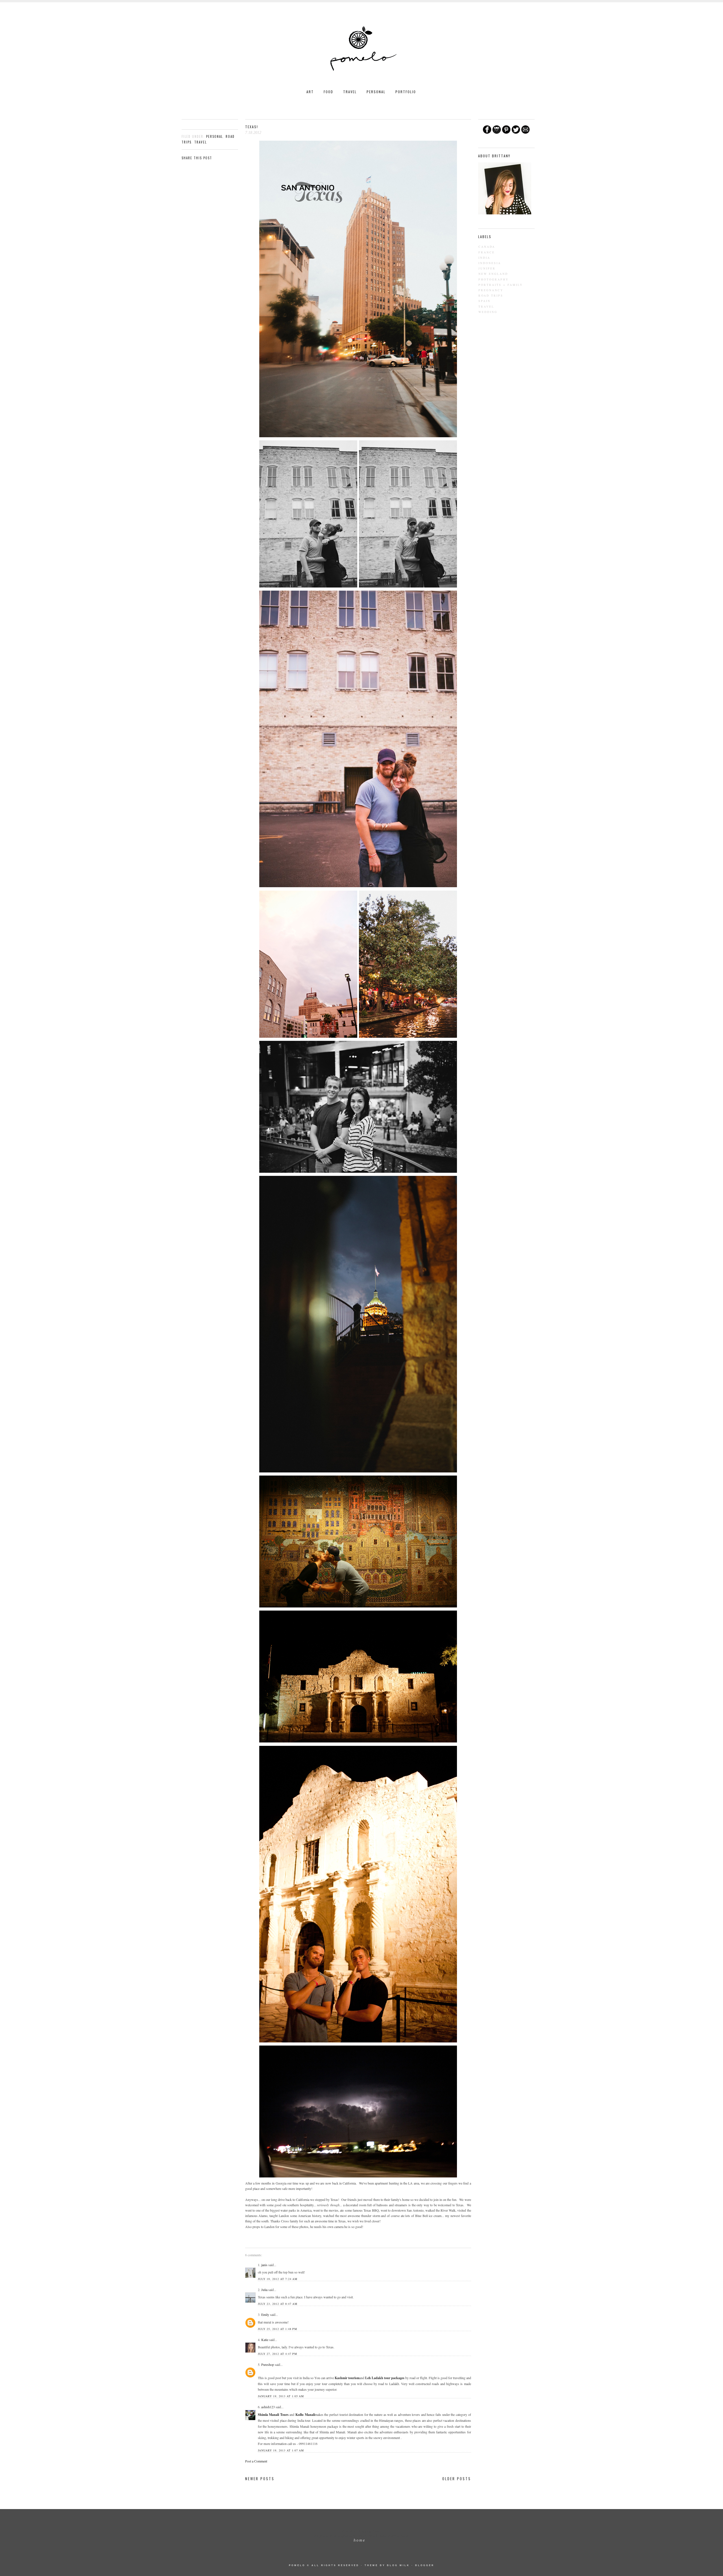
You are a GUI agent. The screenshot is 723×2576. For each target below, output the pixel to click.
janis (264, 2265)
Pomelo (297, 2565)
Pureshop (268, 2364)
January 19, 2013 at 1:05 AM (281, 2396)
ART (310, 92)
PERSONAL (376, 92)
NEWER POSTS (260, 2479)
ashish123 (268, 2407)
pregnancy (491, 290)
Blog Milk (398, 2565)
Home (360, 2540)
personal (214, 136)
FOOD (328, 92)
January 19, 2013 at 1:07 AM (281, 2450)
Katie (265, 2340)
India (484, 258)
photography (494, 279)
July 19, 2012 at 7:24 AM (278, 2279)
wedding (488, 312)
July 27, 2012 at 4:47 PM (277, 2354)
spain (484, 301)
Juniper (487, 268)
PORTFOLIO (406, 92)
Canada (487, 247)
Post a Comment (256, 2461)
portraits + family (501, 285)
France (487, 252)
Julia (264, 2290)
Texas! (252, 127)
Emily (265, 2314)
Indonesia (490, 263)
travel (201, 142)
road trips (491, 295)
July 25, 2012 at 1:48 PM (277, 2329)
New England (493, 274)
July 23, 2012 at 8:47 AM (278, 2304)
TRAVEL (350, 92)
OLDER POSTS (457, 2479)
